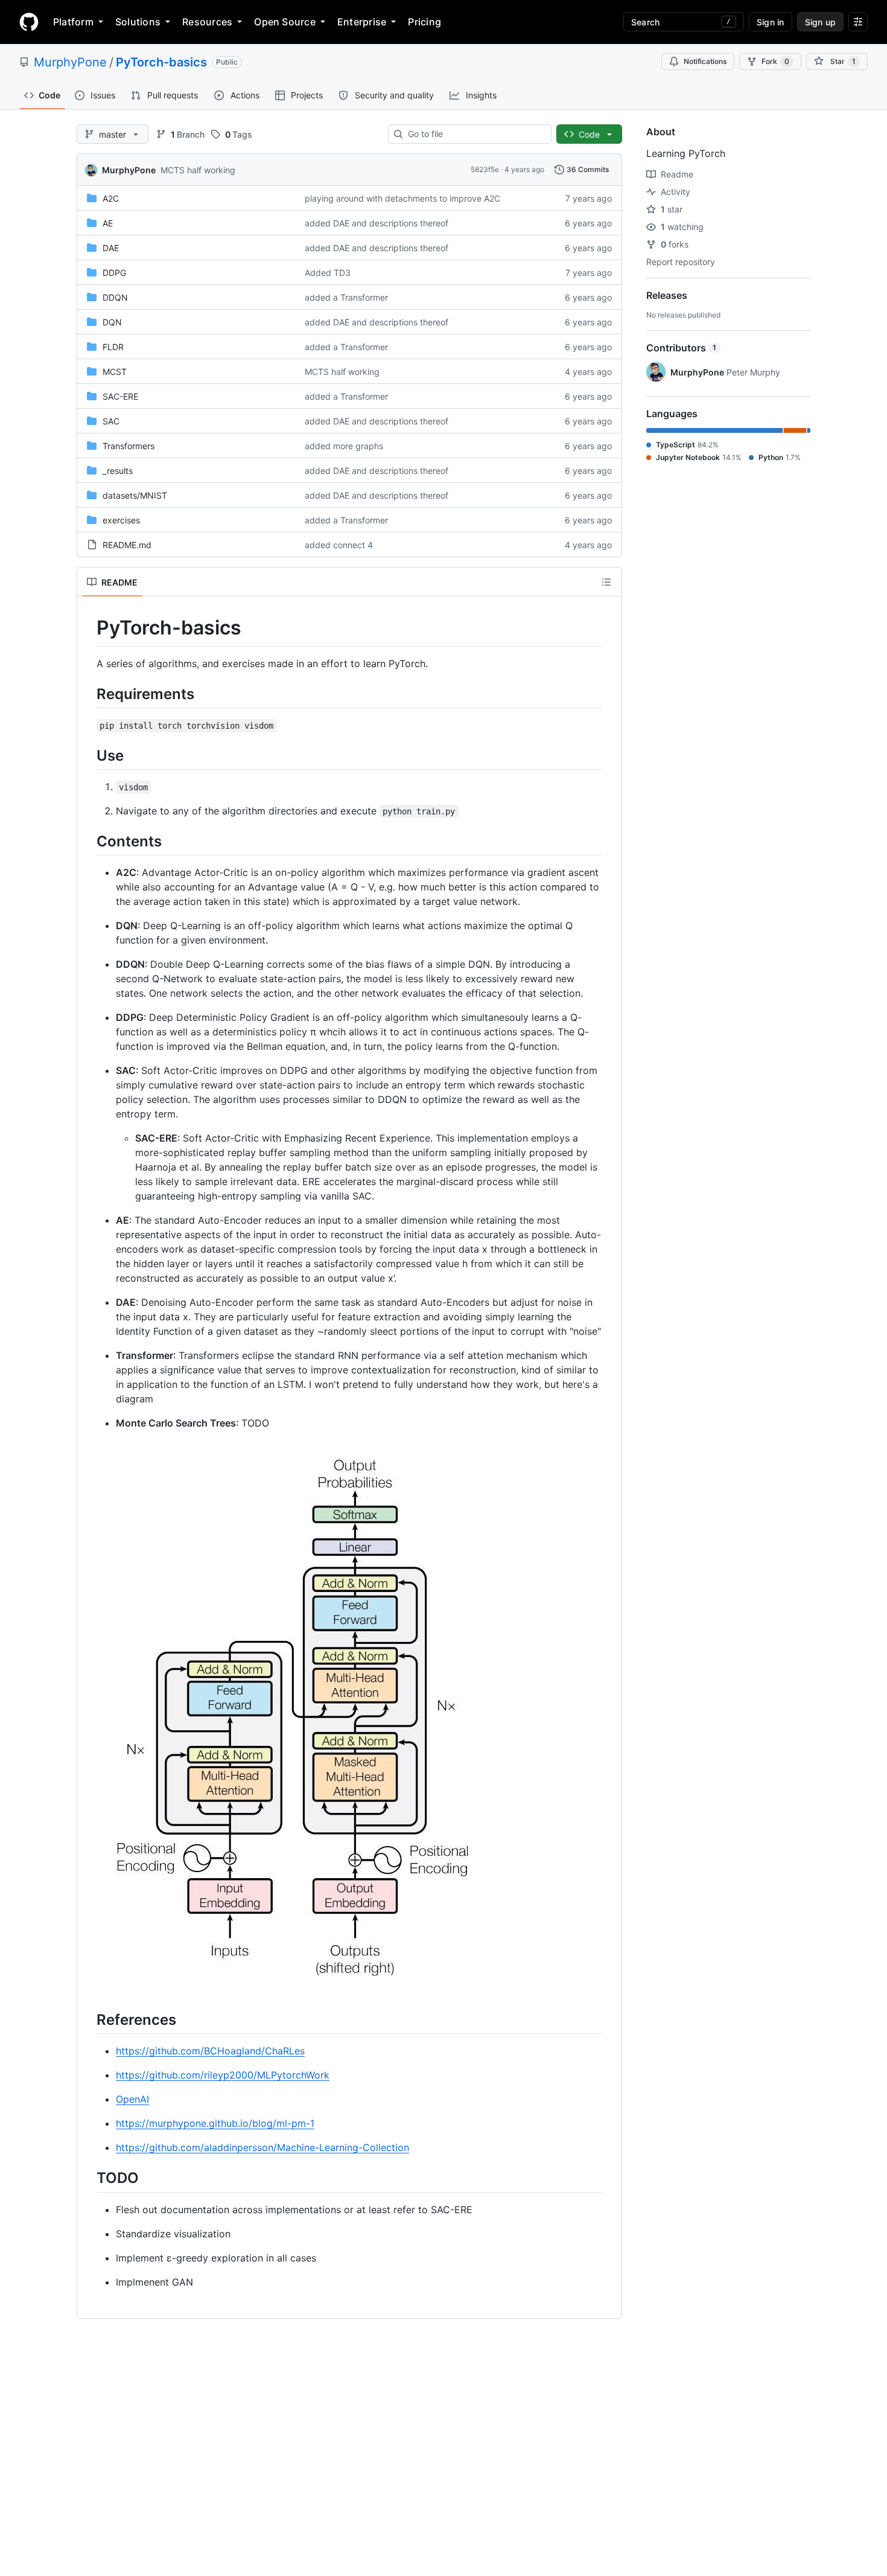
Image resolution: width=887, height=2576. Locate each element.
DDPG (114, 273)
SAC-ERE (120, 396)
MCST (115, 372)
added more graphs (344, 446)
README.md (127, 545)
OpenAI (132, 2099)
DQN (112, 322)
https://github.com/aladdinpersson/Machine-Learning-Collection (262, 2147)
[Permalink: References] (88, 2019)
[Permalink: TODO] (88, 2178)
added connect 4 (339, 545)
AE (108, 223)
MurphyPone (70, 62)
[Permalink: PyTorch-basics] (88, 628)
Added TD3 (328, 273)
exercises (121, 520)
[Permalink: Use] (88, 755)
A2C (111, 198)
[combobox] (475, 134)
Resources (207, 22)
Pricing (424, 22)
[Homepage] (29, 22)
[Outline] (606, 582)
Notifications (705, 61)
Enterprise (362, 22)
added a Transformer (346, 297)
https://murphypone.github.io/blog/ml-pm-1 (215, 2123)
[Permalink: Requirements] (88, 694)
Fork (775, 61)
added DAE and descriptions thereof (377, 223)
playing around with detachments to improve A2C (402, 198)
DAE (111, 248)
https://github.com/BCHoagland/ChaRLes (210, 2051)
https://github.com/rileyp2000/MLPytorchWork (223, 2075)
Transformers (129, 446)
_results (118, 471)
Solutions (138, 22)
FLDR (113, 347)
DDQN (115, 297)
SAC (111, 421)
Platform (73, 22)
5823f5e (485, 169)
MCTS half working (198, 170)
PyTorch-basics (161, 62)
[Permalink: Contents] (88, 841)
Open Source (285, 22)
